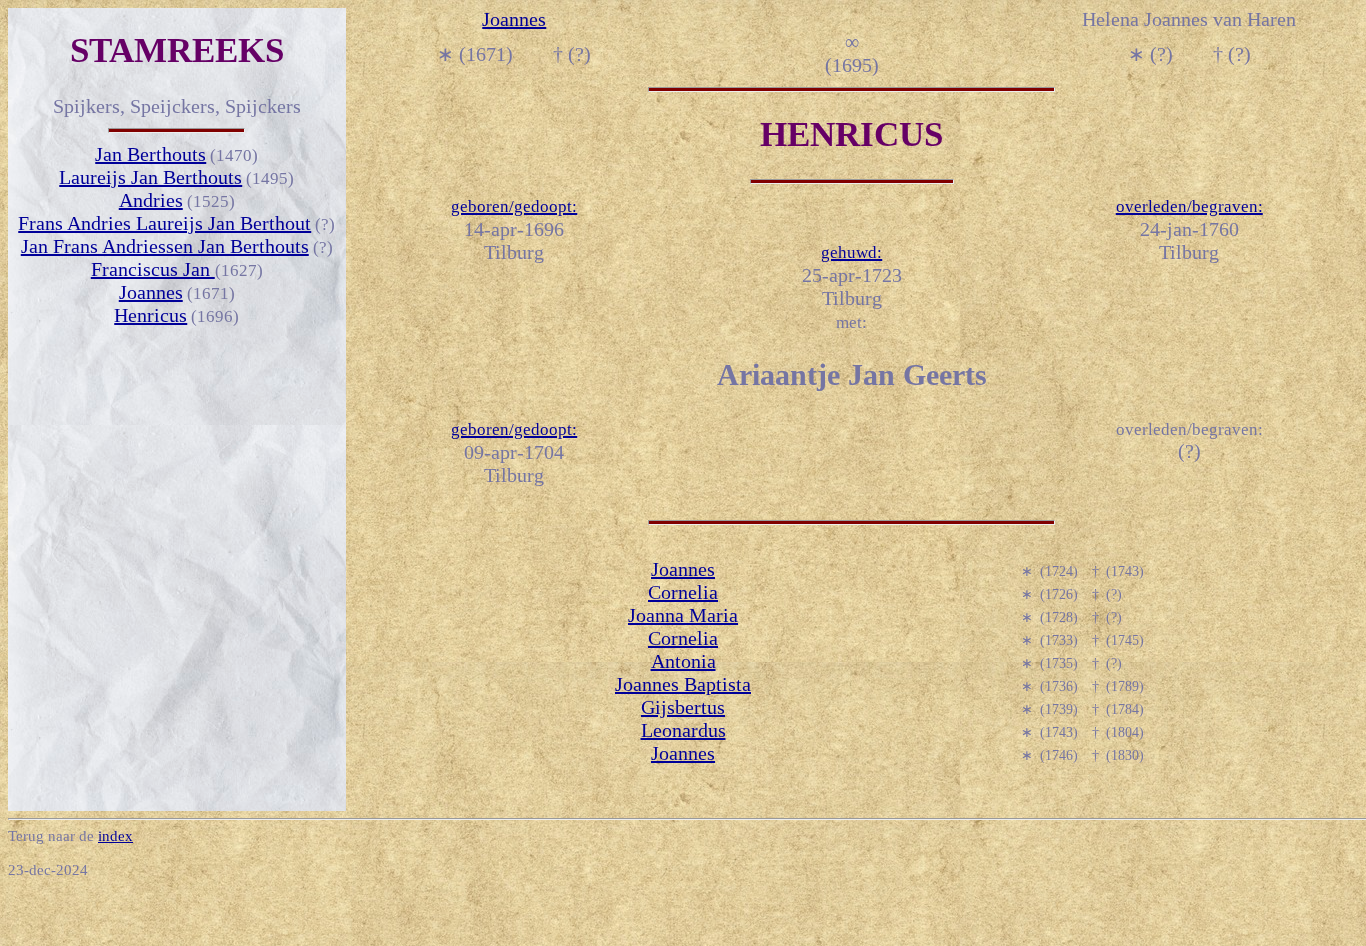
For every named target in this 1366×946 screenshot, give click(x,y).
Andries (151, 200)
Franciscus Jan (153, 269)
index (115, 836)
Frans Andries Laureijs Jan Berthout (164, 223)
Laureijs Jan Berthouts (150, 177)
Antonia (683, 661)
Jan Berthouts (150, 154)
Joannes (151, 292)
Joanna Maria (683, 615)
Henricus (150, 315)
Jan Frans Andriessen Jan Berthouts (165, 246)
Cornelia (683, 592)
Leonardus (683, 730)
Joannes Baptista (683, 684)
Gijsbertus (683, 707)
